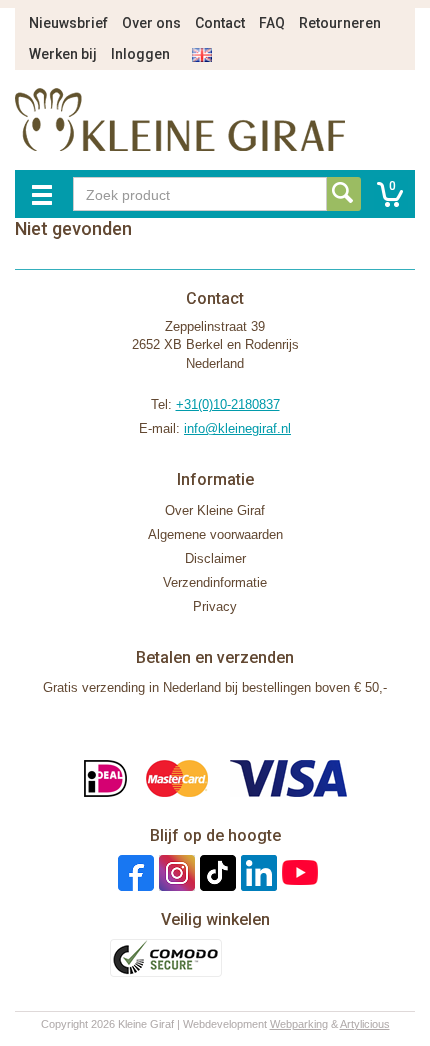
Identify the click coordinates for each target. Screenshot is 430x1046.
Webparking (299, 1024)
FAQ (272, 23)
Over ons (151, 23)
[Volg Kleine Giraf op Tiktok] (215, 872)
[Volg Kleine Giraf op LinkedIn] (256, 872)
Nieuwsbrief (68, 23)
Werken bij (63, 54)
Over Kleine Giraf (215, 510)
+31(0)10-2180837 (228, 404)
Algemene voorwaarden (215, 534)
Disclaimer (215, 558)
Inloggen (140, 54)
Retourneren (340, 23)
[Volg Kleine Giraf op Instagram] (174, 872)
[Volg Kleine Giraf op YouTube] (297, 872)
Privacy (215, 606)
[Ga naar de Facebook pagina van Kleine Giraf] (133, 872)
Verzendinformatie (215, 582)
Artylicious (365, 1024)
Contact (220, 23)
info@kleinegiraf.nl (237, 428)
